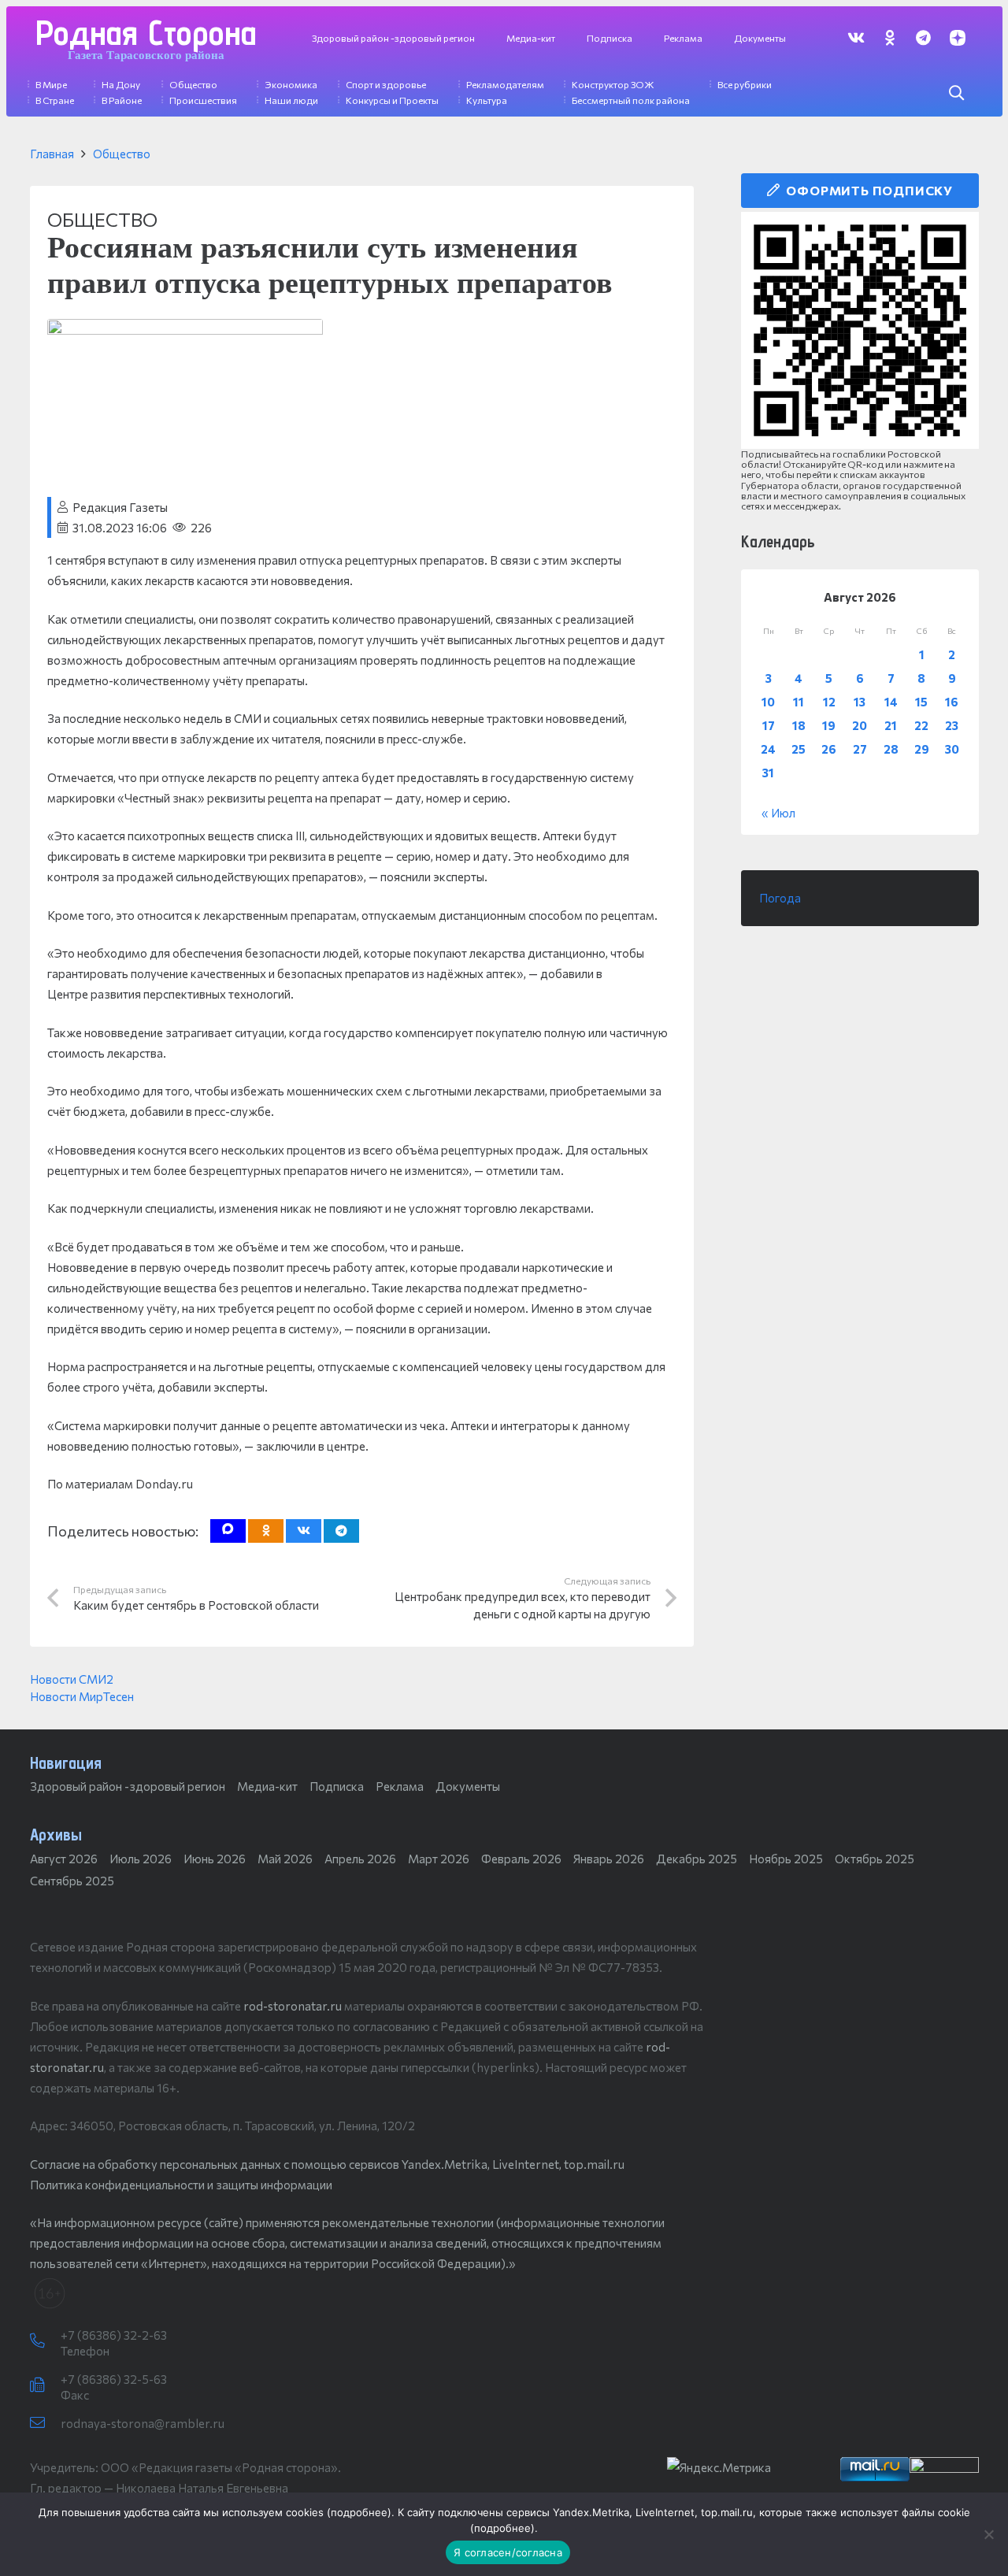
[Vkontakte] (856, 37)
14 (891, 702)
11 (799, 702)
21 (891, 725)
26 (829, 749)
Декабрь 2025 (697, 1859)
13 (860, 702)
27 (860, 749)
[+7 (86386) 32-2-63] (45, 2341)
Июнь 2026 (215, 1859)
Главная (52, 154)
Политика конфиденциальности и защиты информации (181, 2185)
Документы (468, 1786)
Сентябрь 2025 (72, 1881)
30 (952, 749)
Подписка (337, 1786)
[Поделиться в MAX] (228, 1531)
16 (952, 702)
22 (921, 725)
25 (799, 749)
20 (860, 725)
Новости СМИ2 (72, 1679)
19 (829, 725)
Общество (122, 154)
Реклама (400, 1786)
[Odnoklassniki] (889, 37)
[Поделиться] (304, 1531)
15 (921, 702)
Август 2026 (64, 1859)
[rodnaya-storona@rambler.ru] (45, 2423)
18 (799, 725)
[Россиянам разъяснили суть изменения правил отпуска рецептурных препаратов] (185, 329)
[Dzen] (957, 37)
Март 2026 (439, 1859)
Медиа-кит (267, 1786)
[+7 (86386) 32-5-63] (45, 2385)
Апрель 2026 (360, 1859)
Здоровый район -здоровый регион (128, 1786)
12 (829, 702)
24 (768, 749)
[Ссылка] (860, 330)
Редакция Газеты (120, 507)
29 (922, 749)
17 (769, 725)
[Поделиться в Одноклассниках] (266, 1531)
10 (768, 702)
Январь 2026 (609, 1859)
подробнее (359, 2512)
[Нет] (988, 2534)
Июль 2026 (141, 1859)
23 (952, 725)
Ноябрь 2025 (786, 1859)
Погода (780, 898)
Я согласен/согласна (508, 2552)
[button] (956, 93)
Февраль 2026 (521, 1859)
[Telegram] (923, 37)
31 (768, 773)
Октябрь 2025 (875, 1859)
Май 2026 (285, 1859)
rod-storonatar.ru (293, 2006)
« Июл (778, 813)
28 (891, 749)
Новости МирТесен (82, 1696)
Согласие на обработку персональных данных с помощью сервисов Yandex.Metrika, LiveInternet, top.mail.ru (327, 2164)
